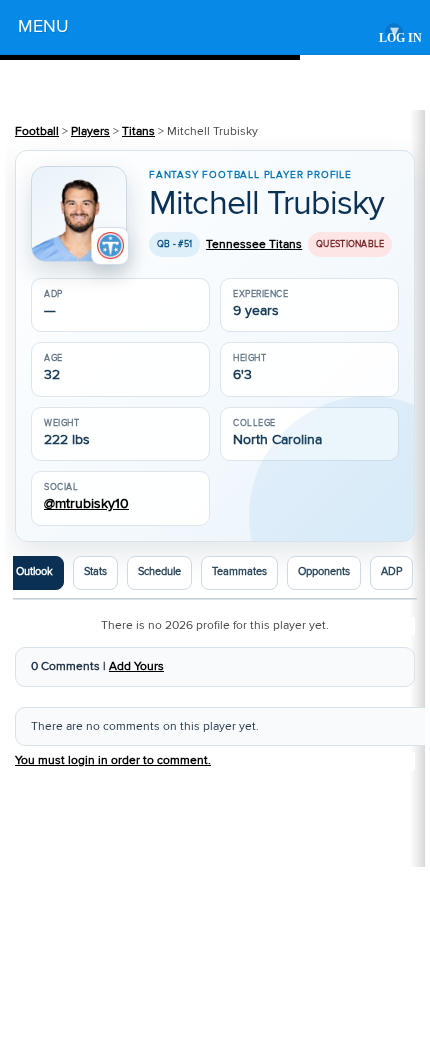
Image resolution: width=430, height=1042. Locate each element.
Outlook (34, 572)
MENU (208, 29)
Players (90, 131)
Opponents (324, 572)
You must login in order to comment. (113, 760)
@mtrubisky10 (86, 504)
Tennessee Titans (254, 245)
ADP (391, 572)
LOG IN (400, 38)
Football (37, 131)
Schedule (159, 572)
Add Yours (136, 666)
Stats (95, 572)
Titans (138, 131)
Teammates (239, 572)
